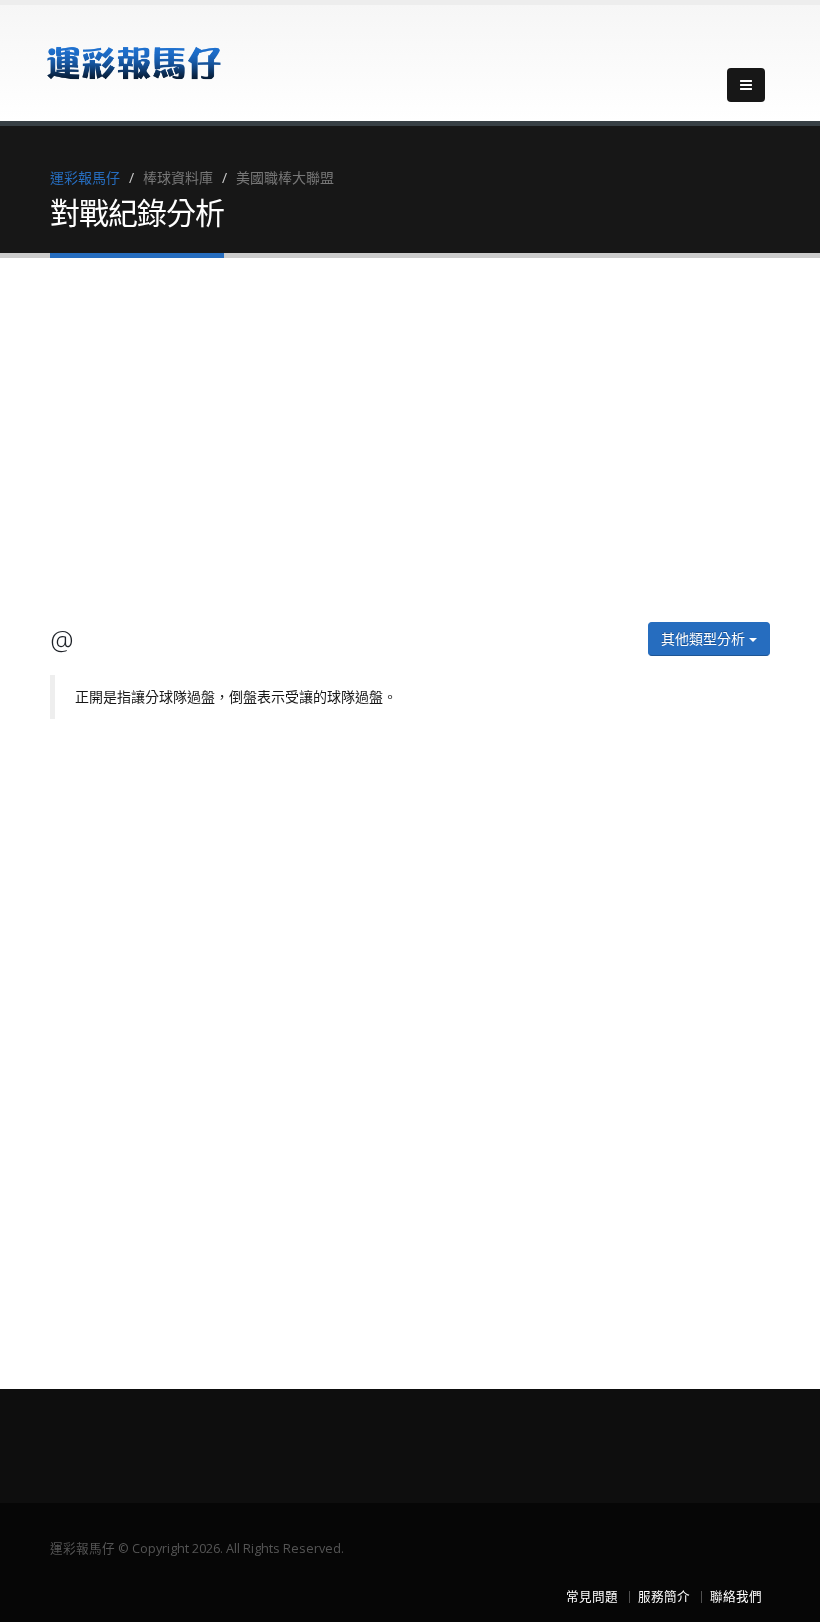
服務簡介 (664, 1596)
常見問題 (592, 1596)
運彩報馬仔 (85, 177)
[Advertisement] (410, 443)
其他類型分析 (705, 638)
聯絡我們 (736, 1596)
